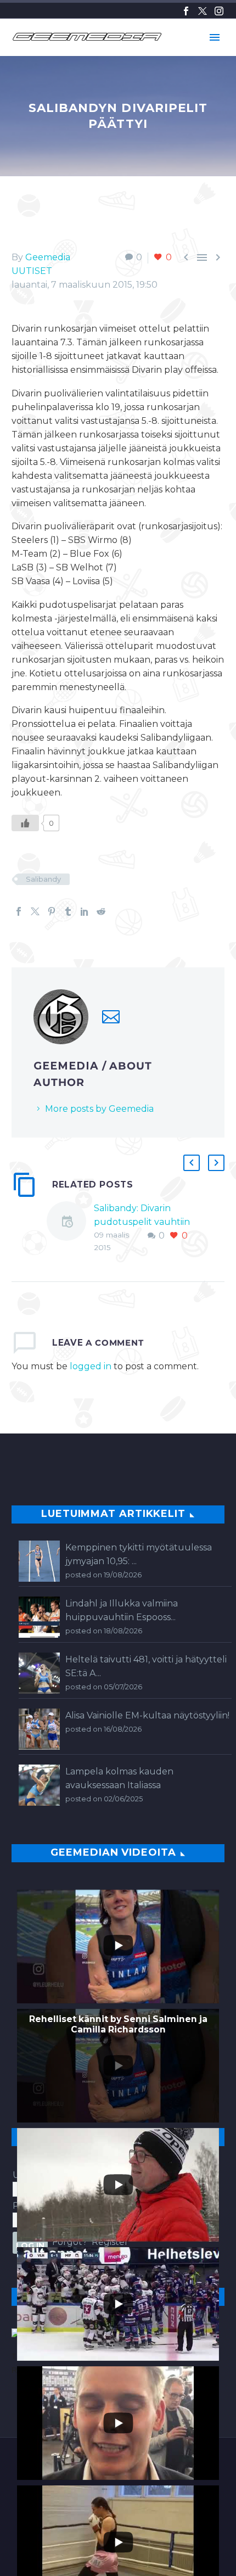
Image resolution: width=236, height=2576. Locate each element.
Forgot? (70, 2242)
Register (110, 2242)
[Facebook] (186, 11)
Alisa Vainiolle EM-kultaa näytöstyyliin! (147, 1715)
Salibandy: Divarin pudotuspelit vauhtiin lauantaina (142, 1222)
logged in (91, 1366)
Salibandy (43, 879)
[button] (192, 1163)
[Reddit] (101, 911)
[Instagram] (219, 11)
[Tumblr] (68, 911)
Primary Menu (215, 37)
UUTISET (32, 271)
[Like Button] (25, 823)
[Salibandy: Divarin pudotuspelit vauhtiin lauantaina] (70, 1228)
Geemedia (48, 257)
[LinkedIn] (85, 911)
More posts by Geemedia (99, 1109)
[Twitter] (203, 11)
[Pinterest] (52, 911)
